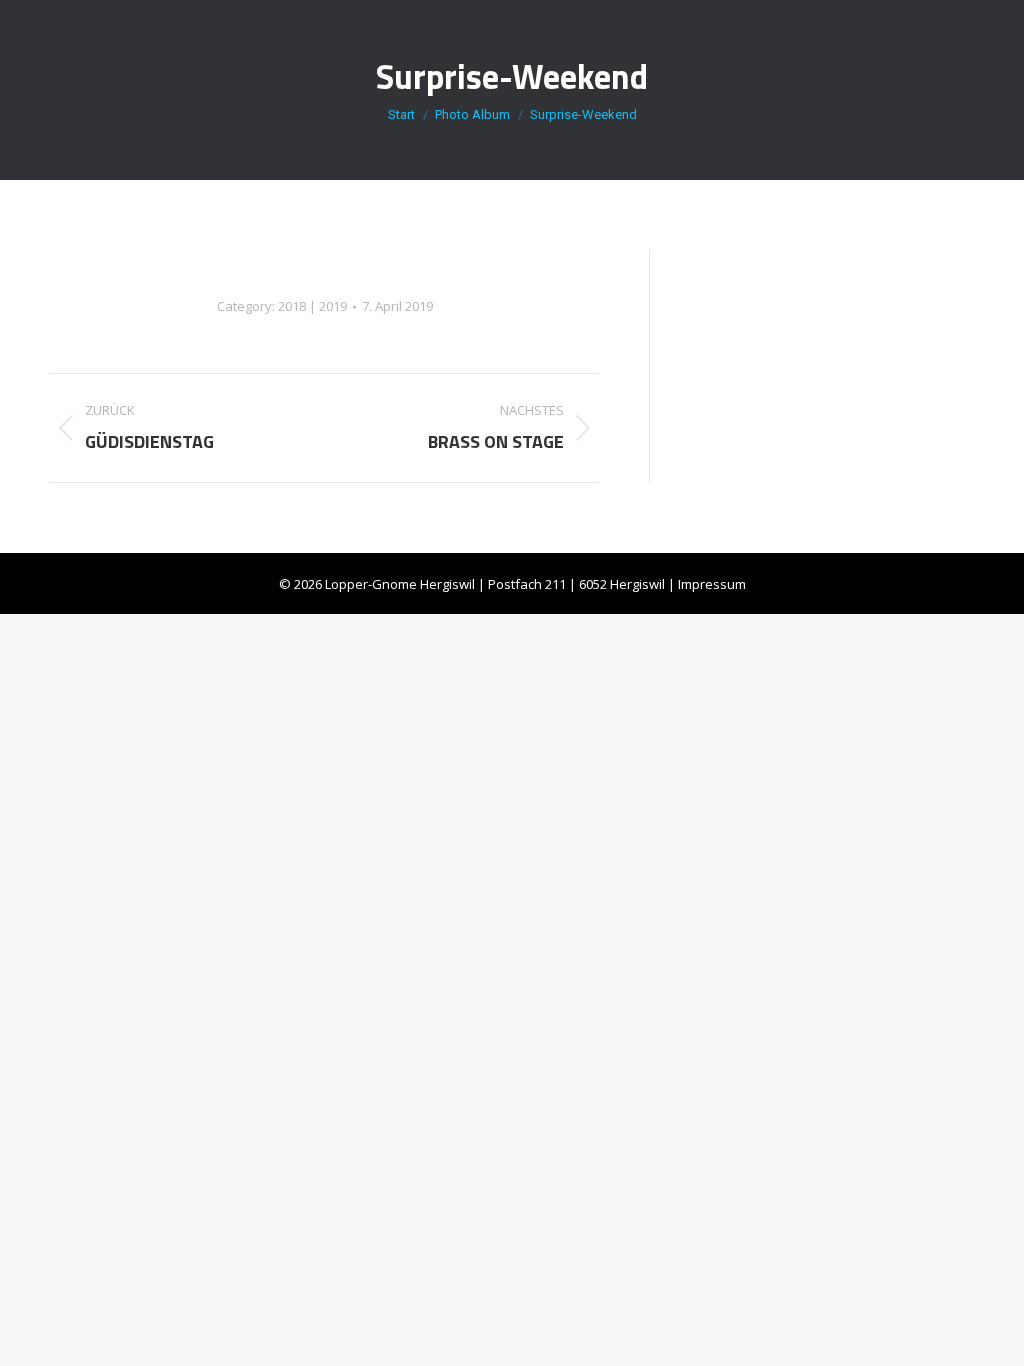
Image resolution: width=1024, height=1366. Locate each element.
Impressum (712, 584)
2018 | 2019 (312, 306)
